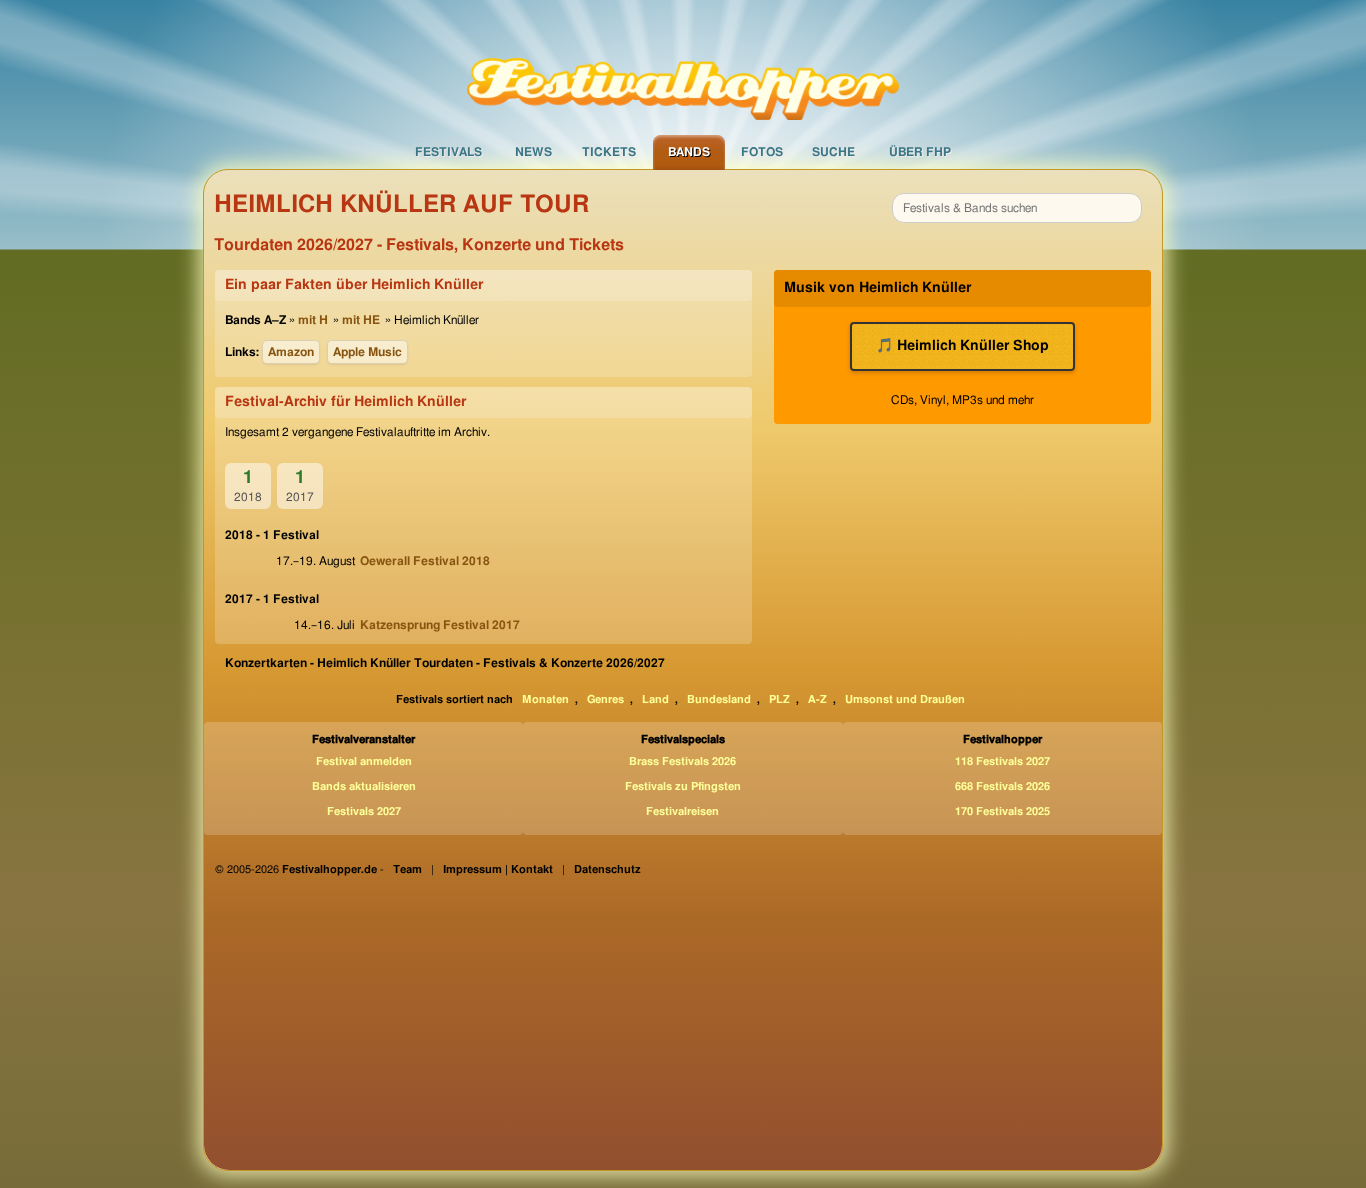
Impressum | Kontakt (498, 869)
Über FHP (920, 152)
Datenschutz (607, 869)
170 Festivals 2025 (1002, 811)
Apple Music (367, 352)
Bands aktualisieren (364, 786)
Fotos (762, 152)
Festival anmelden (364, 761)
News (533, 152)
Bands (689, 152)
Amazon (291, 352)
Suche (833, 152)
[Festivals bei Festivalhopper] (683, 67)
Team (407, 869)
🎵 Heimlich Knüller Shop (962, 346)
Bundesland (719, 699)
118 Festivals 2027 (1002, 761)
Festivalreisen (682, 811)
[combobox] (1017, 208)
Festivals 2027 (364, 811)
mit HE (361, 320)
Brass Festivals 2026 (682, 761)
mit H (313, 320)
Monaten (545, 699)
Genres (605, 699)
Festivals (448, 152)
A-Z (817, 699)
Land (655, 699)
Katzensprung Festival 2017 (440, 625)
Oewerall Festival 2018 (425, 561)
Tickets (609, 152)
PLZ (779, 699)
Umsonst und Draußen (905, 699)
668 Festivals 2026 (1002, 786)
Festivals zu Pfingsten (683, 786)
